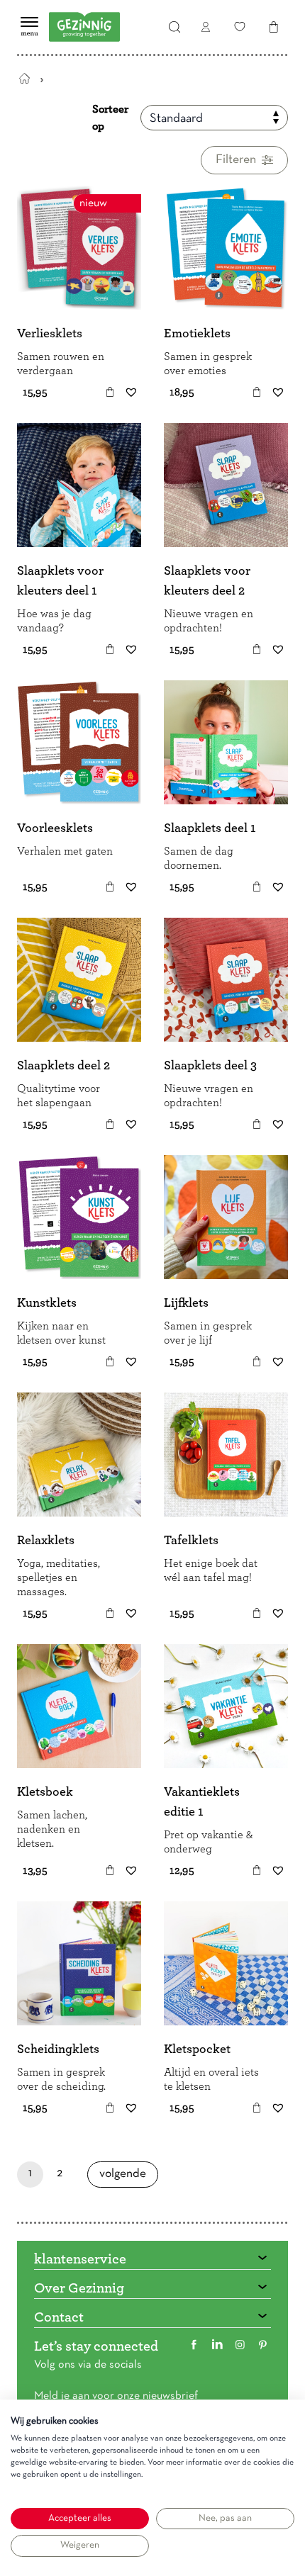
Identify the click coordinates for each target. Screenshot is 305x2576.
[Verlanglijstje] (240, 27)
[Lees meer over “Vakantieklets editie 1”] (257, 1870)
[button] (110, 392)
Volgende (123, 2178)
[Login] (206, 27)
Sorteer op (110, 118)
